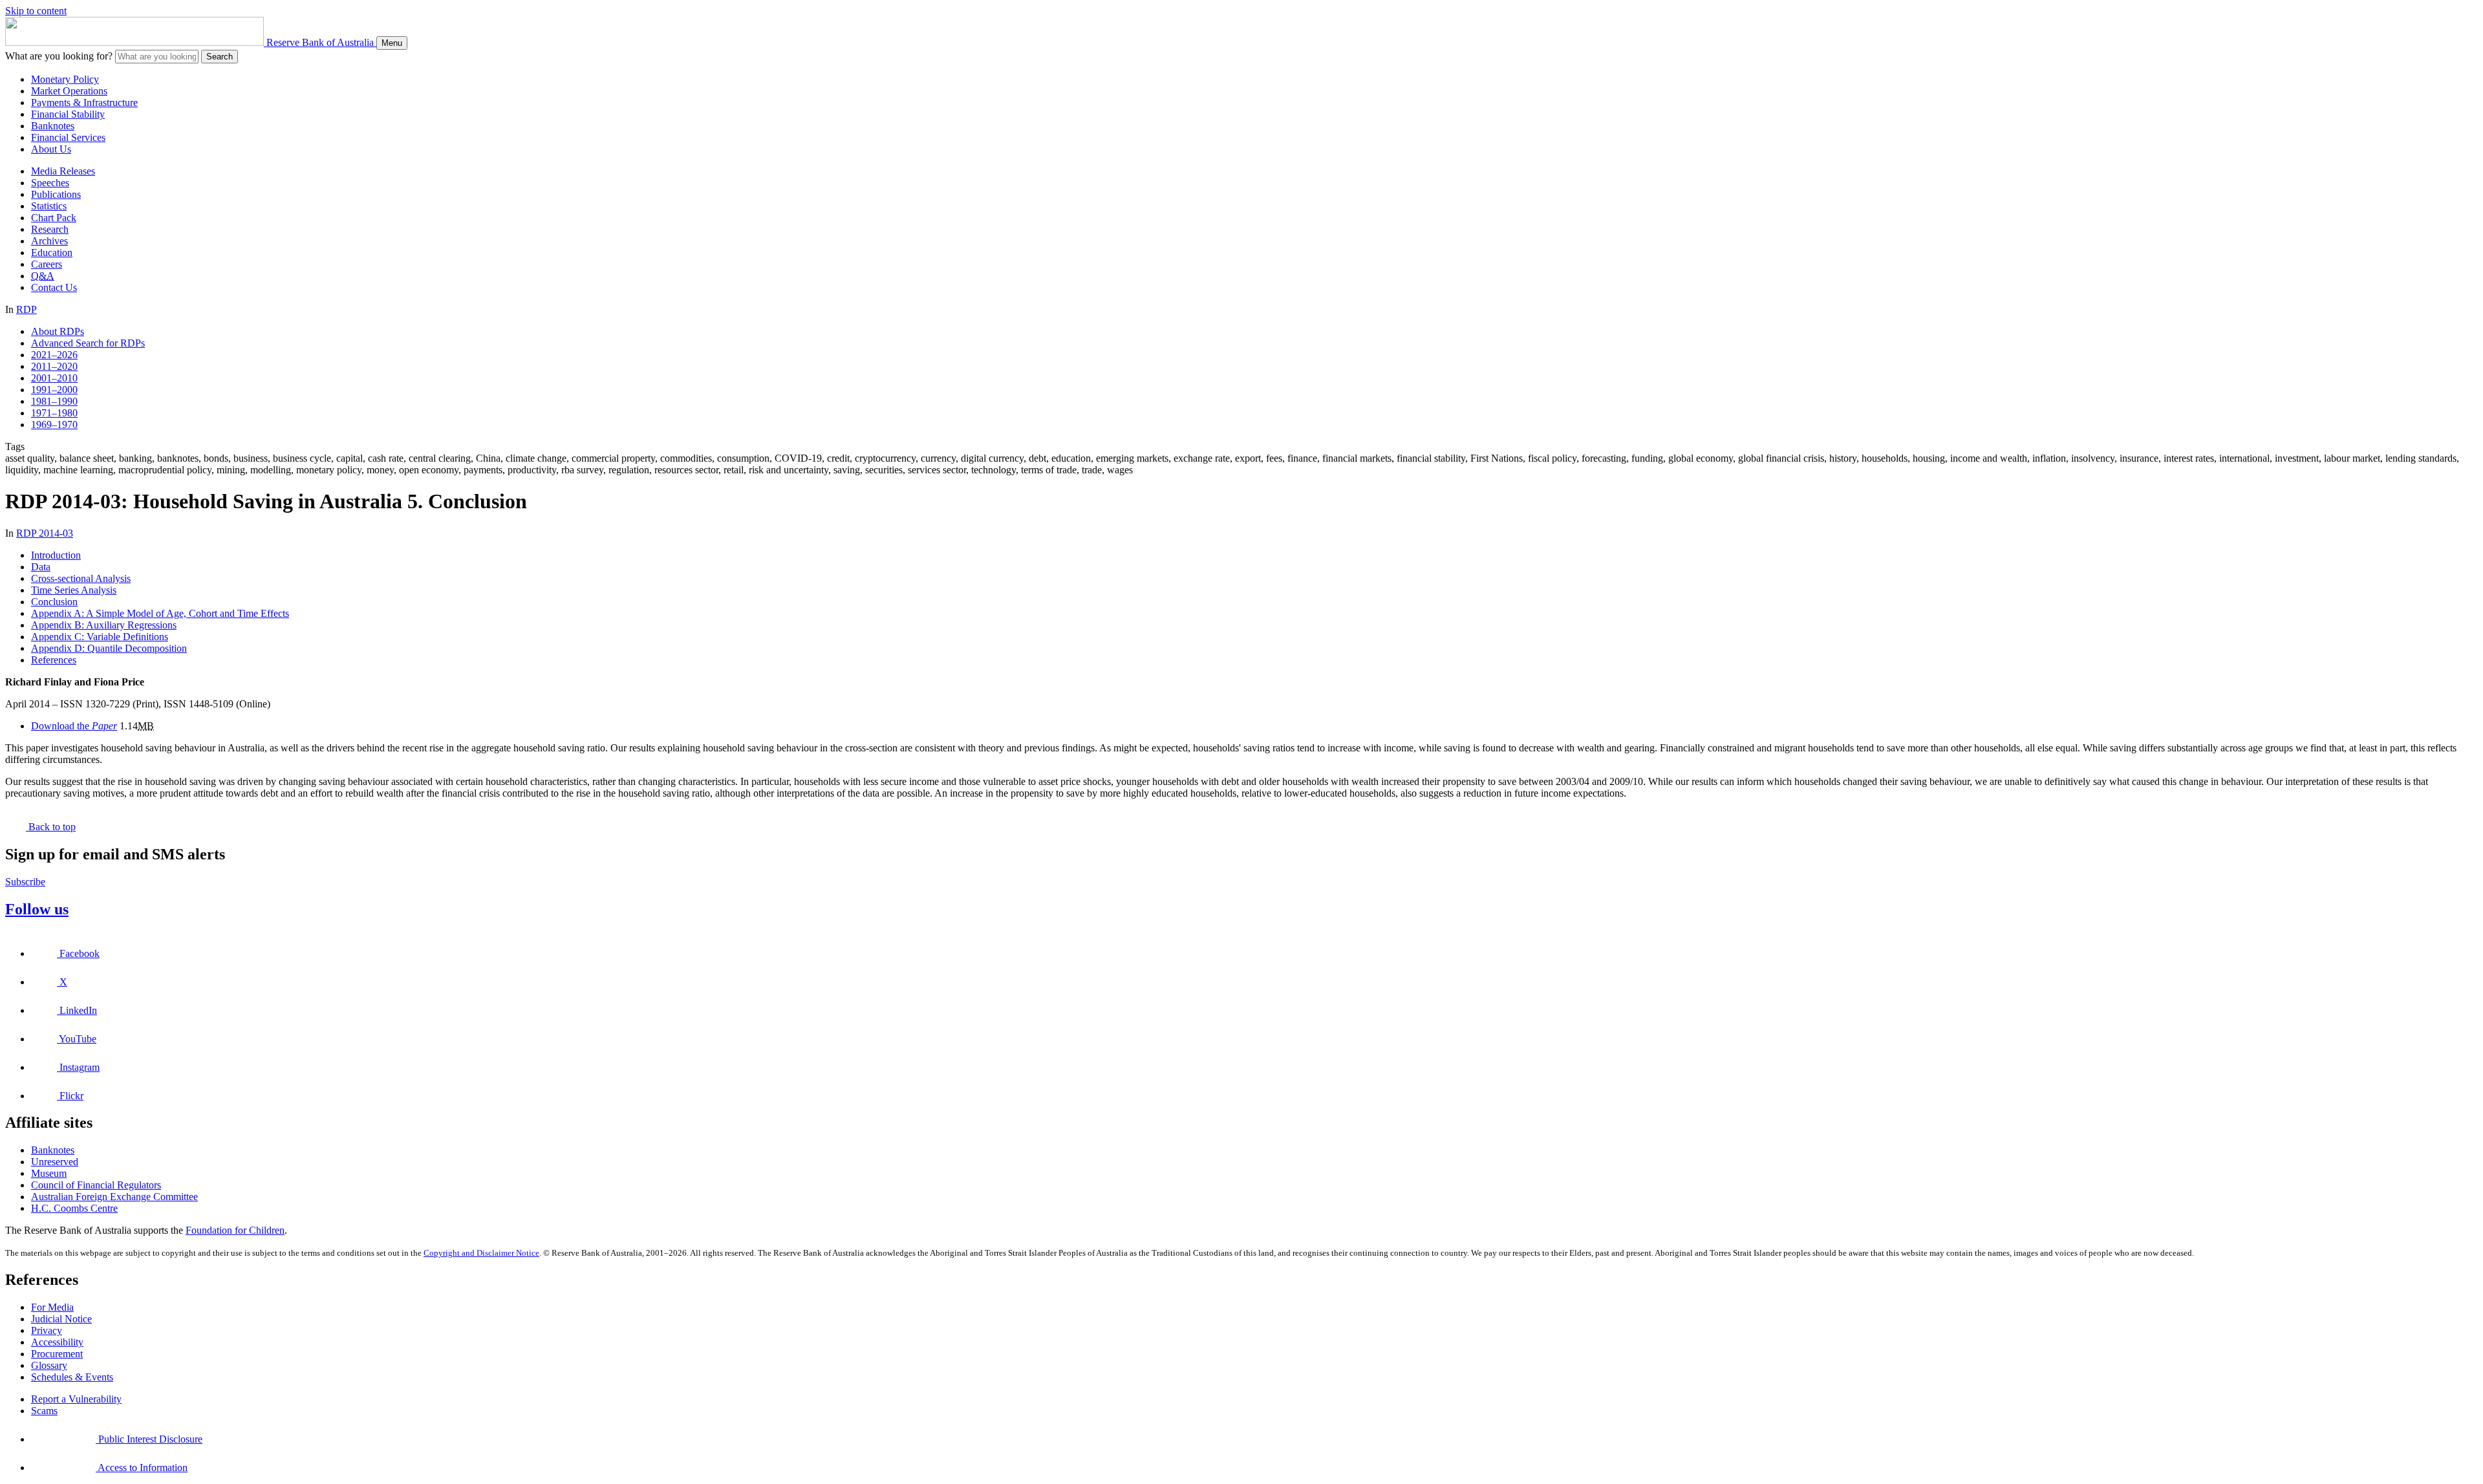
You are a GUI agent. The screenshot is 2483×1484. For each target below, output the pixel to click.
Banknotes (53, 126)
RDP (27, 309)
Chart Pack (54, 218)
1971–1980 (54, 413)
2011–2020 (54, 366)
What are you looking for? (59, 56)
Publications (56, 194)
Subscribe (25, 882)
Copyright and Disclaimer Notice (481, 1253)
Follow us (37, 909)
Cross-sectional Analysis (81, 578)
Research (50, 229)
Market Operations (69, 91)
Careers (47, 264)
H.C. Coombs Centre (74, 1208)
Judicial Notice (61, 1319)
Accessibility (57, 1342)
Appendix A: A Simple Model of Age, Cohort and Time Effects (160, 613)
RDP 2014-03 (45, 533)
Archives (49, 241)
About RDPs (58, 331)
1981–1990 (54, 401)
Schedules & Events (72, 1377)
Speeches (50, 183)
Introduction (56, 555)
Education (52, 253)
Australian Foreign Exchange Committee (114, 1197)
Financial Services (68, 137)
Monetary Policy (65, 79)
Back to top (51, 827)
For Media (52, 1307)
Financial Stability (68, 114)
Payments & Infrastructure (84, 102)
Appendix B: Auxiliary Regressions (104, 625)
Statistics (49, 206)
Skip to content (36, 11)
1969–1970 (54, 425)
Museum (49, 1173)
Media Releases (63, 171)
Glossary (49, 1365)
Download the (74, 726)
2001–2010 (54, 378)
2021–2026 (54, 355)
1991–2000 (54, 390)
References (54, 660)
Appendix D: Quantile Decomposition (109, 648)
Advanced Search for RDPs (88, 343)
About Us (51, 149)
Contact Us (54, 287)
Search (220, 57)
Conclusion (54, 602)
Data (41, 567)
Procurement (57, 1354)
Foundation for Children (235, 1230)
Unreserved (55, 1162)
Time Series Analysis (74, 590)
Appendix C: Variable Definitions (100, 637)
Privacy (47, 1330)
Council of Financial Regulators (96, 1185)
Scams (44, 1411)
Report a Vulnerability (76, 1399)
